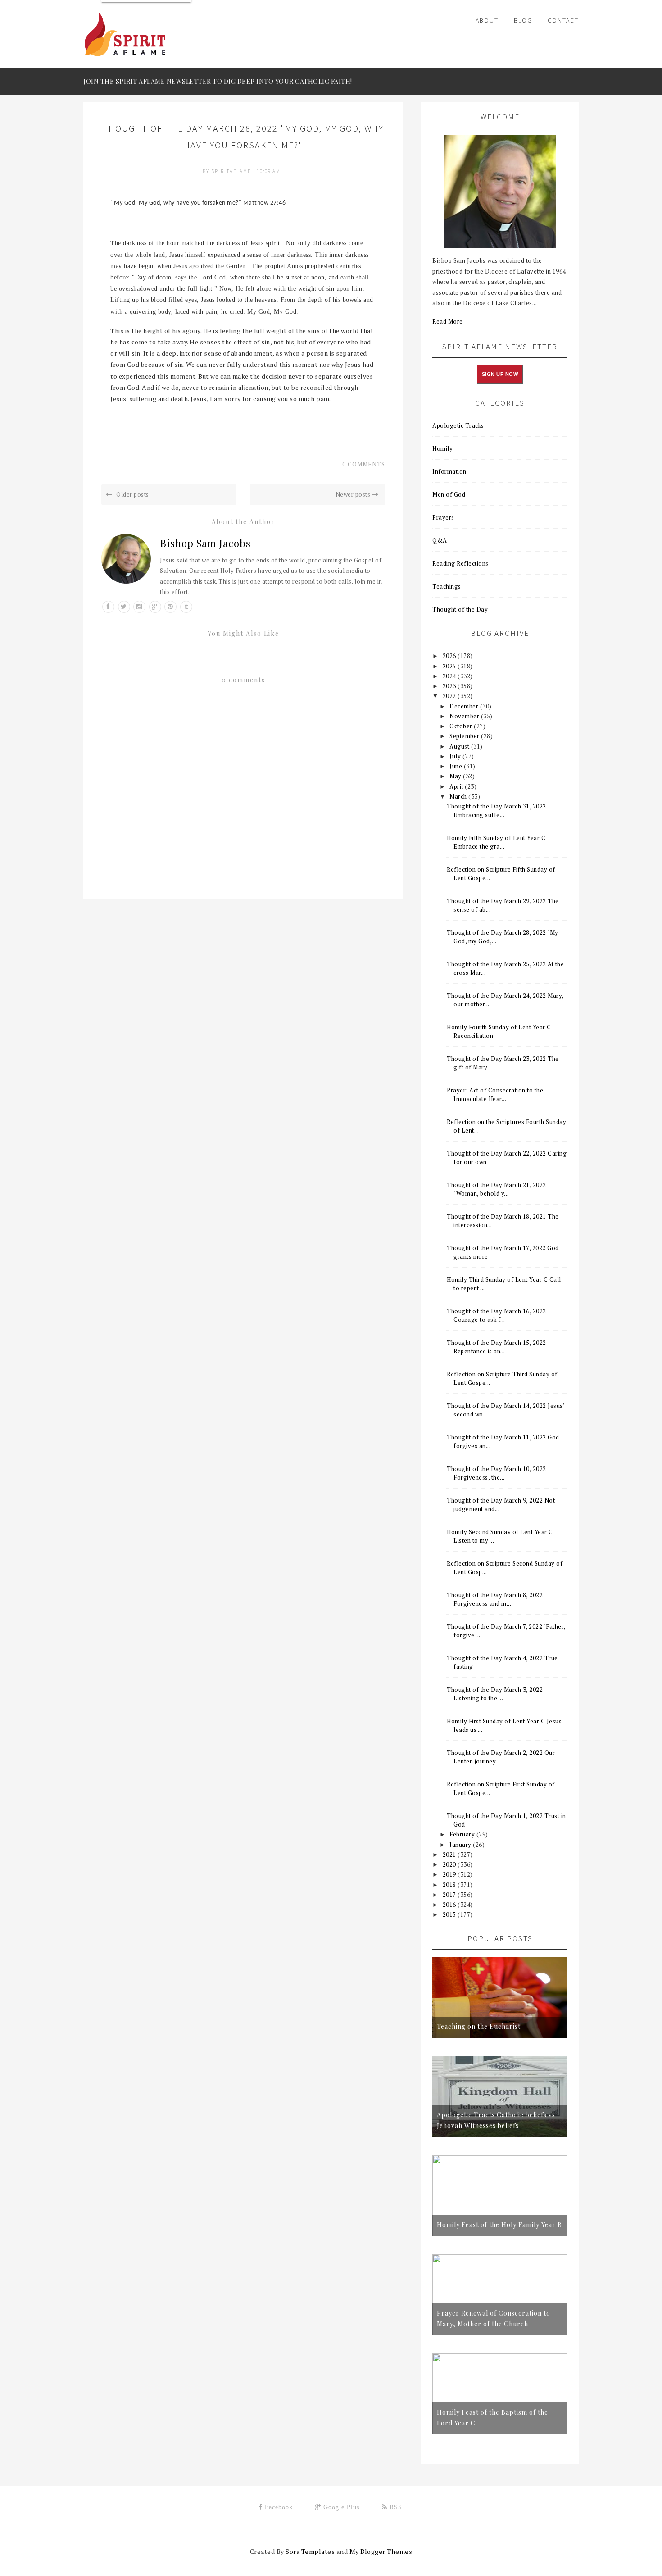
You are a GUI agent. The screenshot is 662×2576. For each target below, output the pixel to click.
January (461, 1845)
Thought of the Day (460, 609)
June (457, 766)
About (487, 20)
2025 (450, 666)
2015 (450, 1914)
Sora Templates (310, 2551)
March (459, 796)
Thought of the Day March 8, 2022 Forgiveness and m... (495, 1599)
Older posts (132, 494)
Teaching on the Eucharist (479, 2026)
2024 (450, 676)
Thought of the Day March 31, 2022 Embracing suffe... (496, 811)
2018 (450, 1885)
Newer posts (354, 494)
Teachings (447, 586)
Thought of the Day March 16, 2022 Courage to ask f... (496, 1315)
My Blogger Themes (381, 2551)
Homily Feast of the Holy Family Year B (499, 2225)
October (462, 726)
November (465, 716)
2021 (450, 1854)
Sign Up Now (500, 374)
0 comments (364, 464)
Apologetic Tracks (458, 425)
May (456, 776)
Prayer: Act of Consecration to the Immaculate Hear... (495, 1094)
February (463, 1834)
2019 (450, 1874)
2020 (450, 1864)
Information (449, 471)
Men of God (449, 494)
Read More (448, 321)
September (465, 736)
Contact (563, 20)
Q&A (440, 540)
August (460, 746)
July (456, 756)
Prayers (443, 517)
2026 (450, 656)
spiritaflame (232, 171)
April (457, 786)
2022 (450, 696)
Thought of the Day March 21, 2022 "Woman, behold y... (496, 1189)
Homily (442, 448)
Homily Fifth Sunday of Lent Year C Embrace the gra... (496, 842)
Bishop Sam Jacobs (205, 543)
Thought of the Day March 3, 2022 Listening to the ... (495, 1694)
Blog (523, 20)
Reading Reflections (460, 563)
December (465, 706)
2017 (450, 1895)
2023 (450, 686)
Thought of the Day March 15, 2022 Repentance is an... (496, 1347)
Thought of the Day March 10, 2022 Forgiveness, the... (496, 1473)
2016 (450, 1905)
